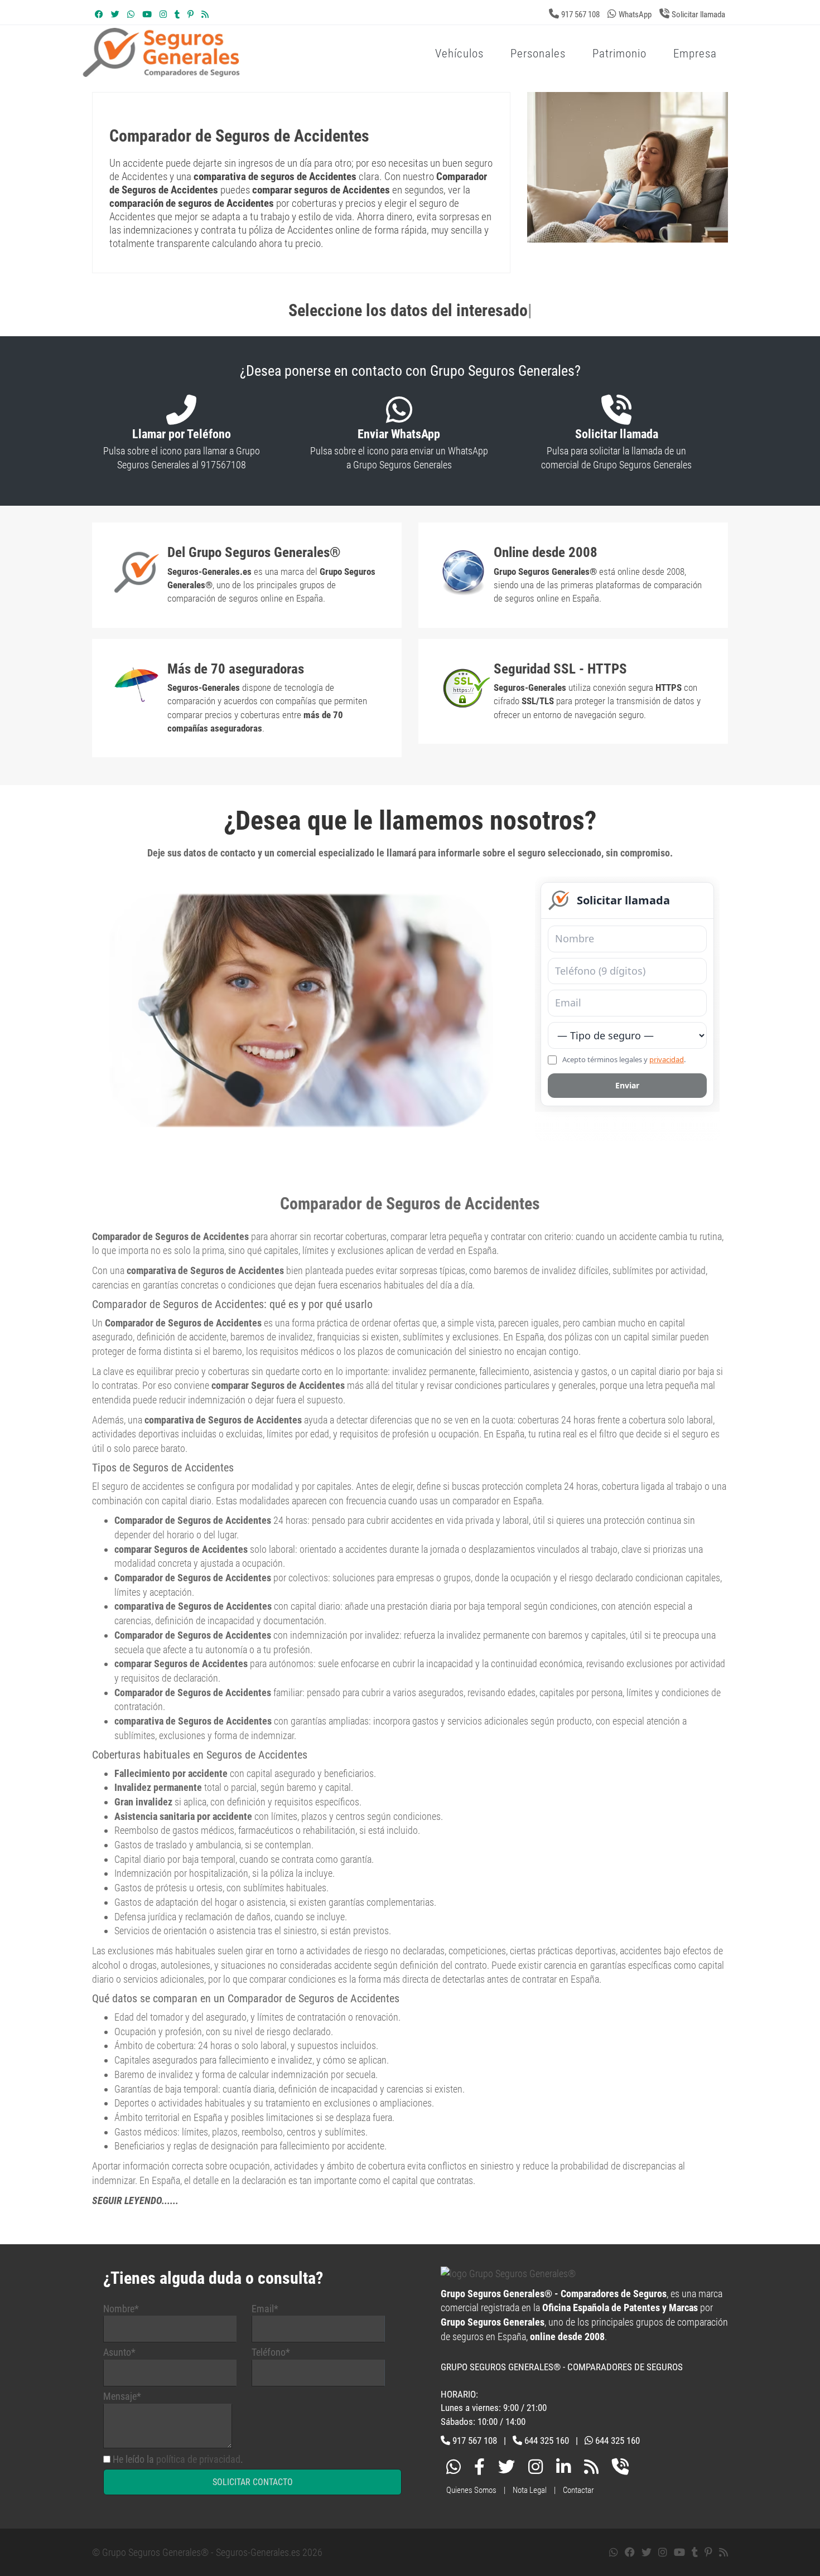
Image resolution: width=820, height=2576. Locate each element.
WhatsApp (635, 14)
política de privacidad (198, 2459)
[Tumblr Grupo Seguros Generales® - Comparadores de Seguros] (177, 14)
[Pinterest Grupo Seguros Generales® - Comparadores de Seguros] (190, 14)
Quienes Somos (471, 2490)
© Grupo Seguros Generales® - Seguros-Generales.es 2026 (207, 2552)
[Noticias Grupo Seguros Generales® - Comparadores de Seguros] (205, 14)
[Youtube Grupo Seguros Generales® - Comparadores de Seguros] (147, 14)
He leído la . (178, 2459)
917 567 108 (580, 14)
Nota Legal (530, 2490)
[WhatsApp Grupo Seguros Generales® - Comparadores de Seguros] (131, 14)
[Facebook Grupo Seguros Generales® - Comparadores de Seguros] (99, 14)
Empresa (695, 54)
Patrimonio (619, 54)
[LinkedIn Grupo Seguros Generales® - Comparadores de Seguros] (563, 2469)
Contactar (578, 2490)
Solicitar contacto (253, 2482)
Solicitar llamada (698, 14)
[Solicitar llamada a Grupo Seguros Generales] (620, 2469)
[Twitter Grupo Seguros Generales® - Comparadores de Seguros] (115, 14)
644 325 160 (547, 2441)
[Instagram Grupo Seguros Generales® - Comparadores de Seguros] (163, 14)
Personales (538, 54)
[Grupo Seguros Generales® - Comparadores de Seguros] (295, 71)
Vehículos (459, 54)
